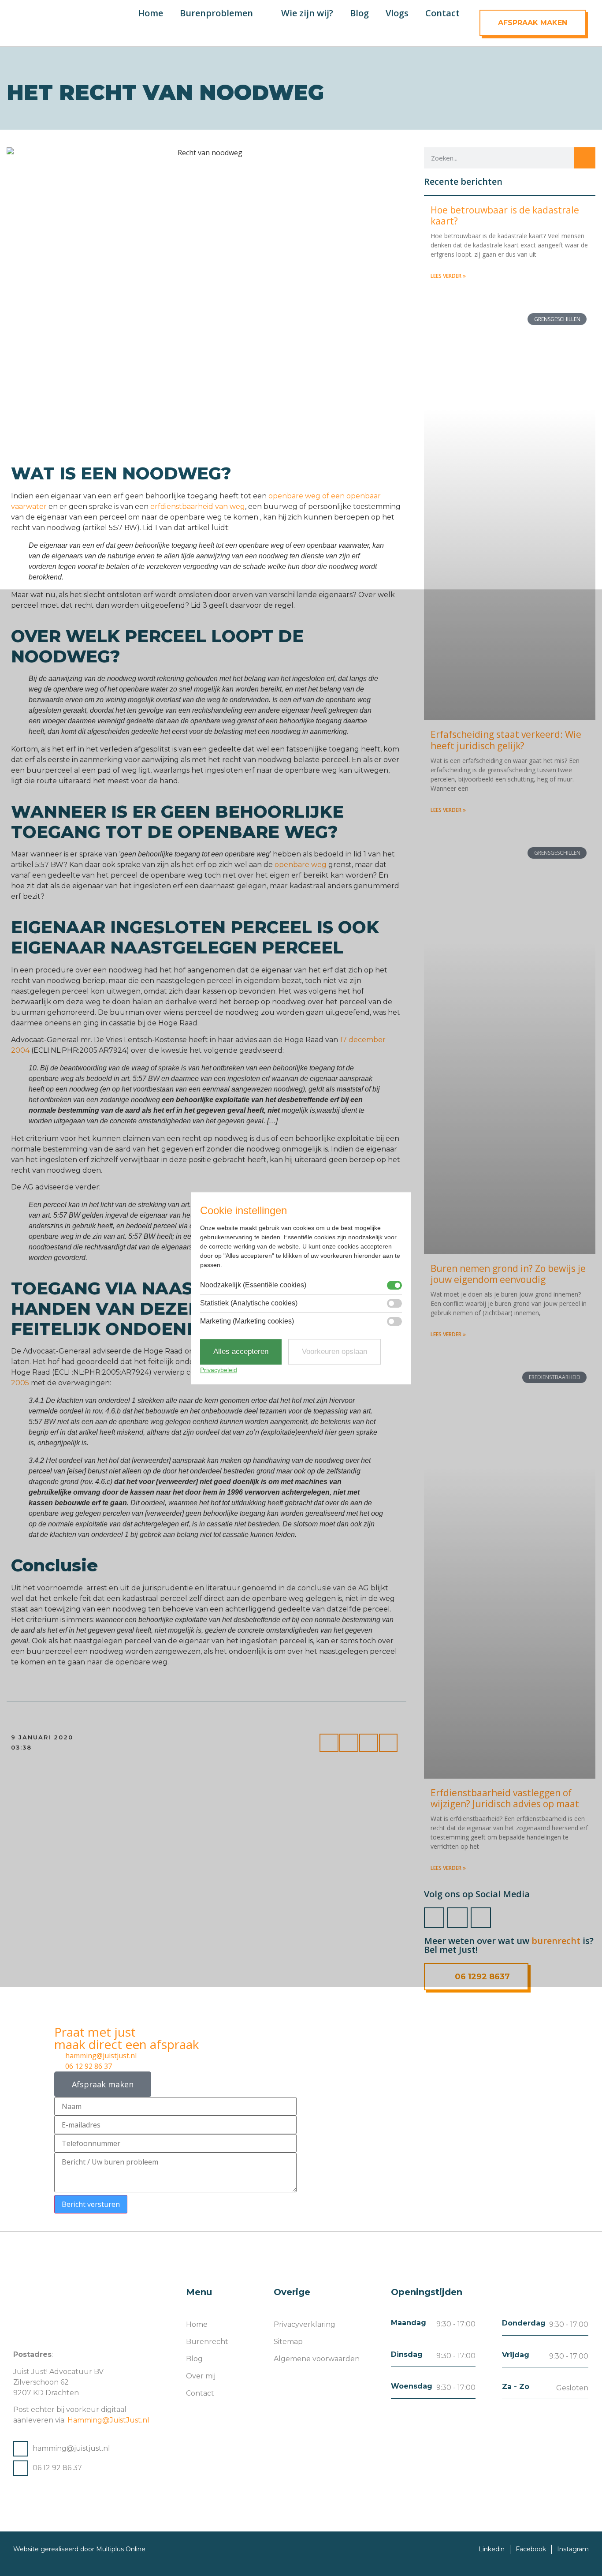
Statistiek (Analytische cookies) (249, 1304)
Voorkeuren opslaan (334, 1352)
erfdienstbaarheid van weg (198, 507)
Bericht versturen (91, 2204)
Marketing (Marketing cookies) (247, 1322)
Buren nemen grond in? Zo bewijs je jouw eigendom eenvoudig (508, 1274)
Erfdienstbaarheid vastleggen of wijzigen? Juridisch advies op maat (505, 1798)
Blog (359, 13)
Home (150, 13)
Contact (442, 13)
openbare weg (301, 865)
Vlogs (397, 13)
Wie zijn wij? (307, 13)
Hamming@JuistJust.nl (108, 2420)
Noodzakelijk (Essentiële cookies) (253, 1286)
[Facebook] (434, 1918)
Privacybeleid (219, 1370)
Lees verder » (448, 276)
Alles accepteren (241, 1352)
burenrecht (556, 1941)
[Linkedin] (481, 1918)
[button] (308, 29)
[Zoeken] (585, 158)
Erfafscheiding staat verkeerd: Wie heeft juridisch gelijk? (506, 740)
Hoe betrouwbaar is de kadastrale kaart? (505, 215)
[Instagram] (457, 1918)
